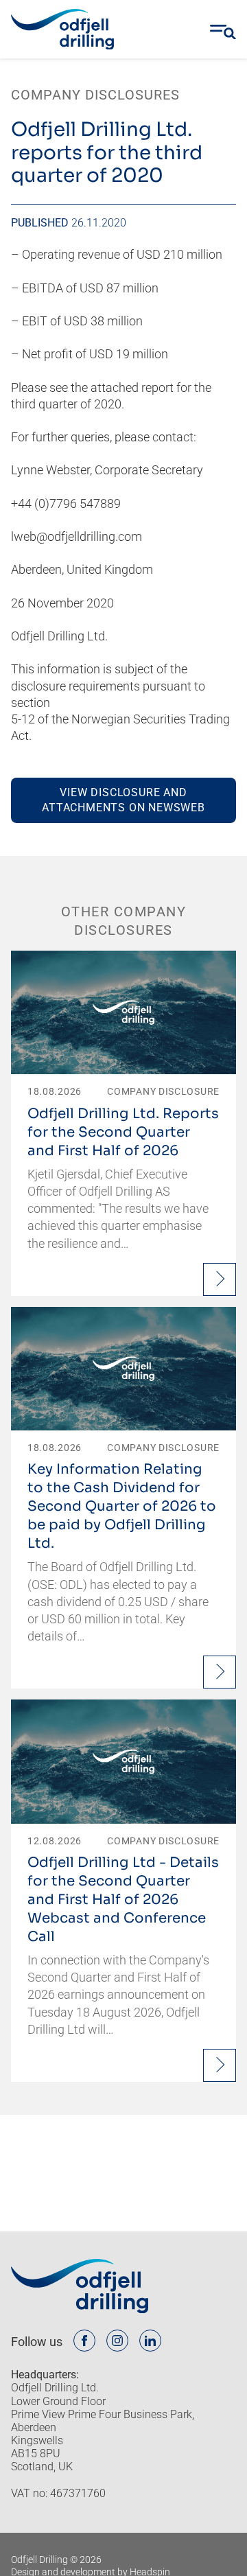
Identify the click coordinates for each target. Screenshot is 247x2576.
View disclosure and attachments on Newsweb (123, 800)
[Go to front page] (62, 30)
